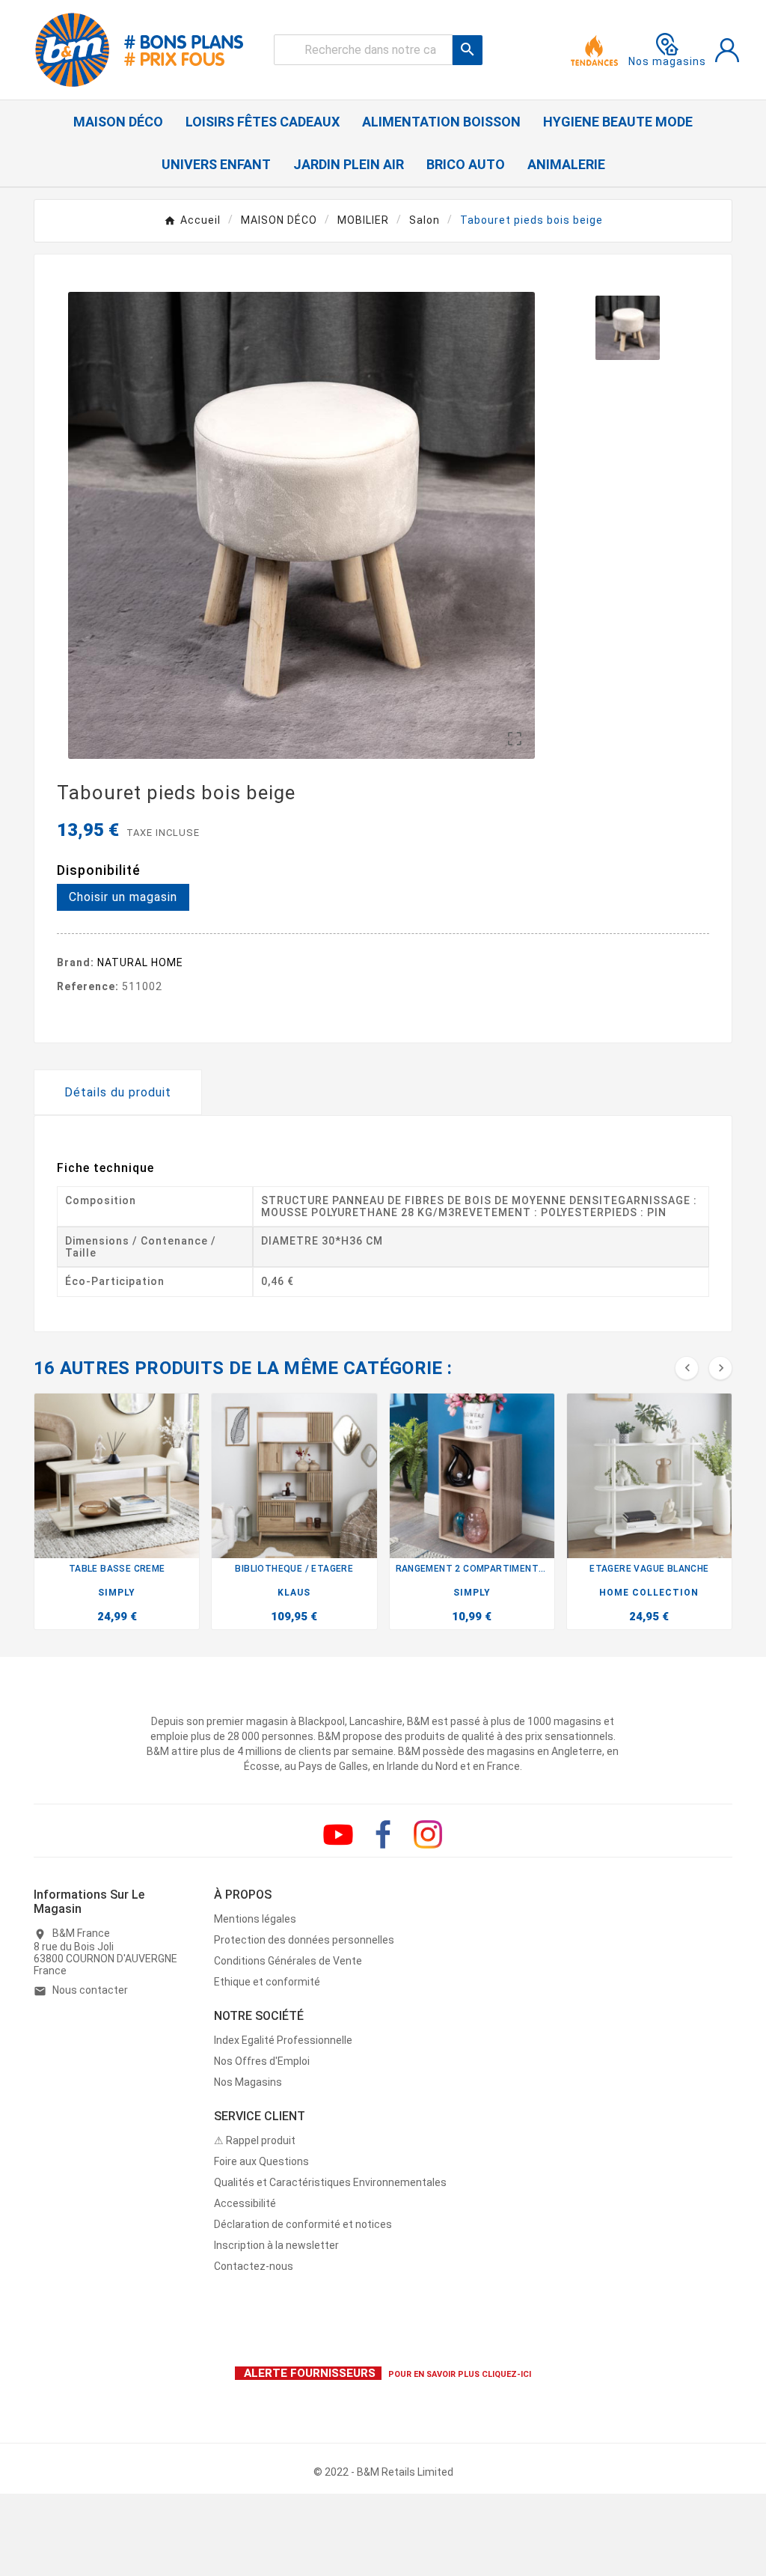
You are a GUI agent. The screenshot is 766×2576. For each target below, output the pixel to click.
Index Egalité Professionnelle (283, 2040)
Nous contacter (90, 1990)
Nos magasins (667, 61)
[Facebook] (383, 1834)
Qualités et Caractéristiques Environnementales (330, 2182)
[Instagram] (428, 1834)
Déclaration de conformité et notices (303, 2224)
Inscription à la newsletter (276, 2245)
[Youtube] (338, 1834)
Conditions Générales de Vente (288, 1961)
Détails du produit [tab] (118, 1092)
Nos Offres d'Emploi (262, 2061)
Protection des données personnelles (304, 1940)
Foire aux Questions (261, 2161)
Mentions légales (255, 1919)
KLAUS (294, 1593)
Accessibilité (245, 2203)
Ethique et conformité (267, 1982)
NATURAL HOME (140, 962)
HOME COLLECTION (649, 1593)
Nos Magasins (248, 2082)
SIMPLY (117, 1593)
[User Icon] (727, 50)
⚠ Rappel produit (255, 2140)
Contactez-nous (254, 2266)
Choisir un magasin (123, 897)
